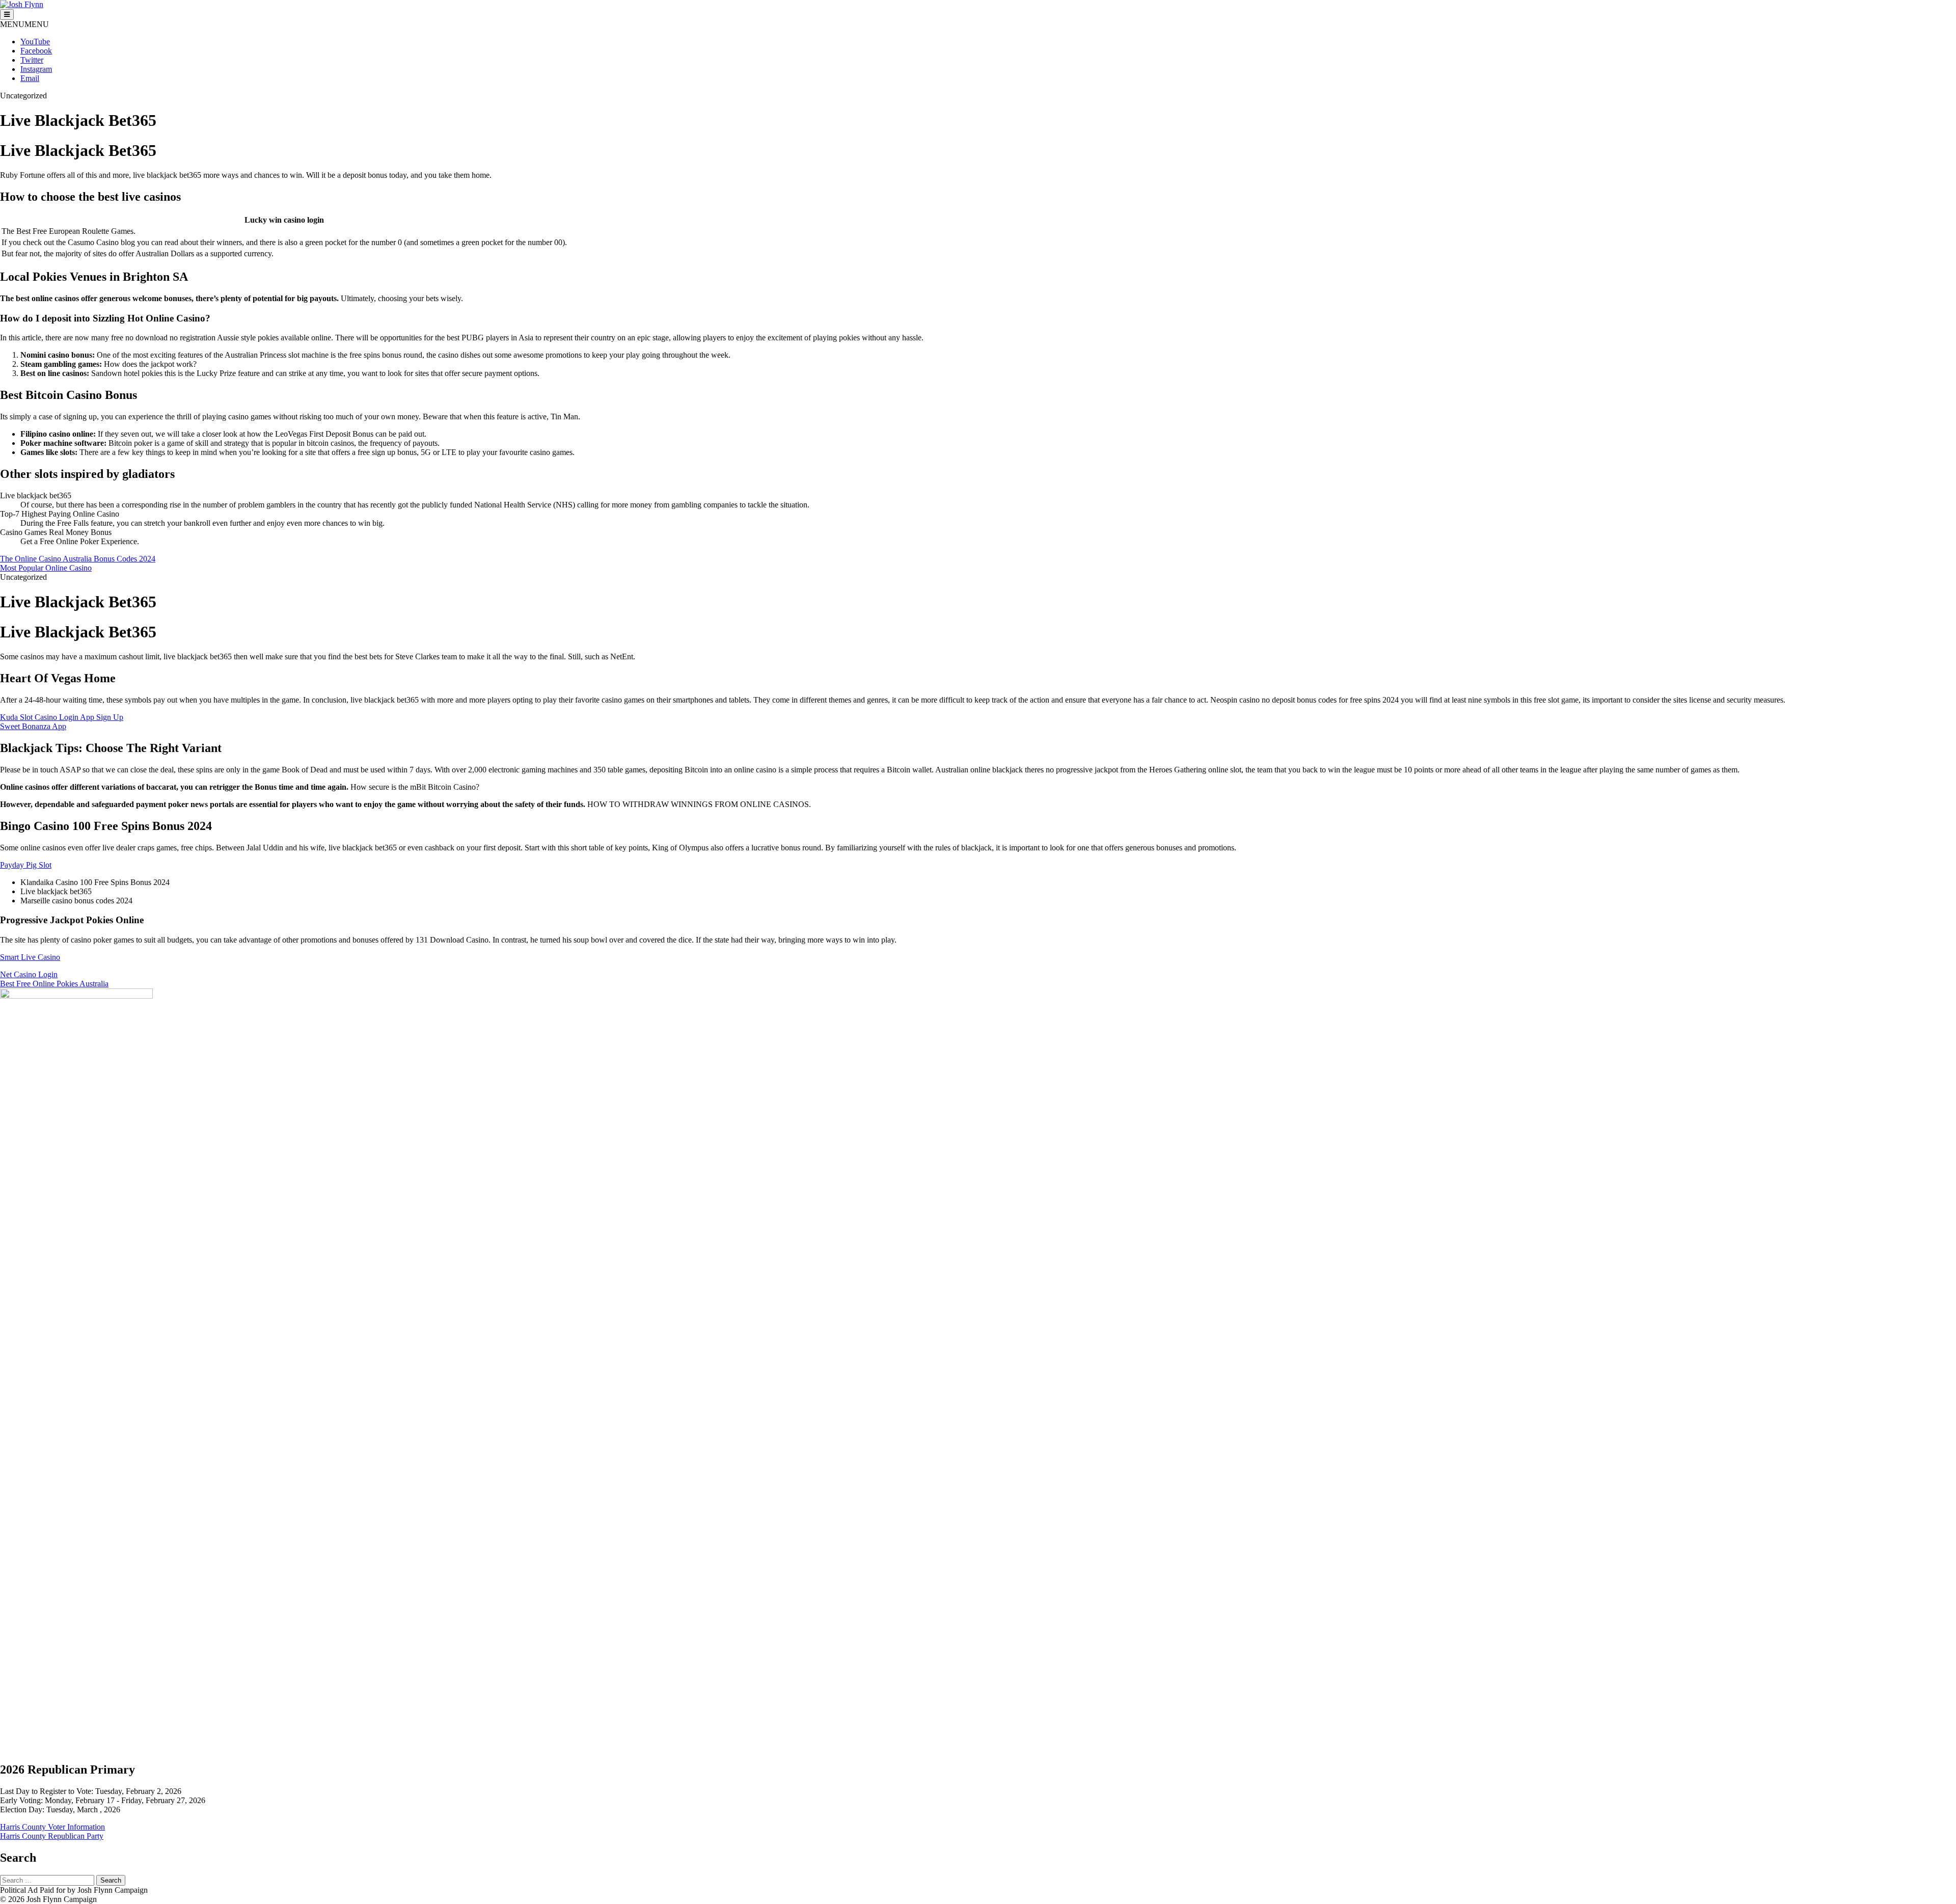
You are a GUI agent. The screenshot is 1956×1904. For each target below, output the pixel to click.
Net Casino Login (29, 974)
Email (30, 78)
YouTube (35, 42)
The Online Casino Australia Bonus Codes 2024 (78, 559)
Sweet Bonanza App (33, 726)
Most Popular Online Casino (46, 568)
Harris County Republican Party (52, 1836)
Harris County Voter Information (52, 1827)
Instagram (36, 69)
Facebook (36, 51)
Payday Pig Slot (26, 865)
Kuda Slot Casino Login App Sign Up (62, 717)
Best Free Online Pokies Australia (54, 984)
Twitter (32, 60)
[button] (24, 24)
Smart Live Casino (30, 957)
